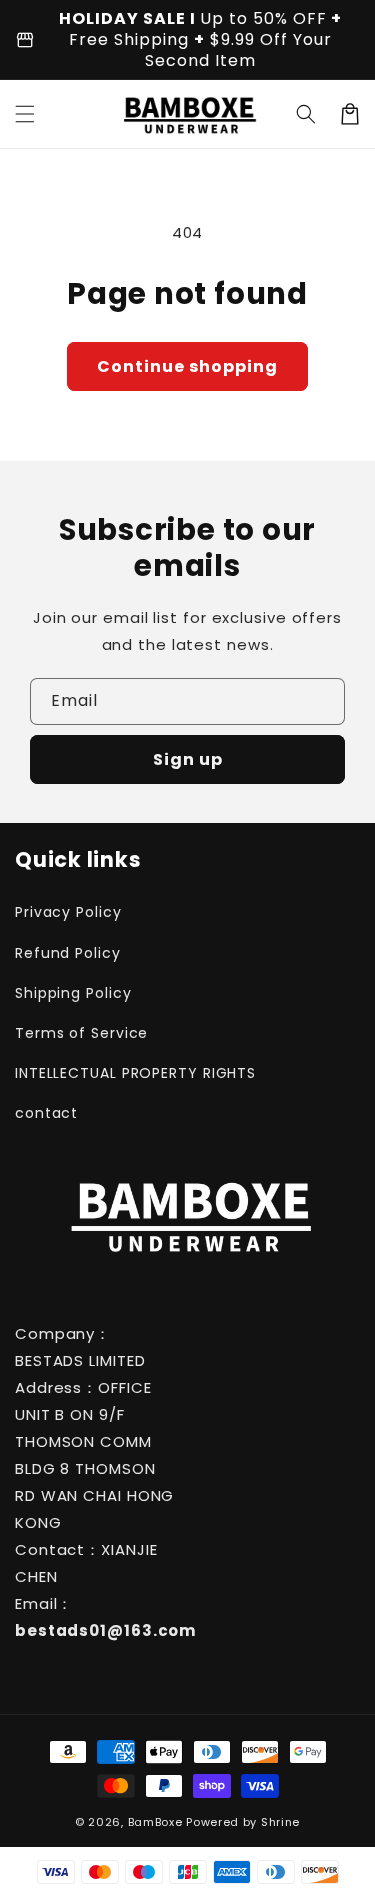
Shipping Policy (73, 993)
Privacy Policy (68, 912)
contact (46, 1113)
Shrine (280, 1822)
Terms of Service (81, 1033)
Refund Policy (68, 953)
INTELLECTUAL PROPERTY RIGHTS (96, 1073)
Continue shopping (187, 366)
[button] (25, 114)
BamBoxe (155, 1822)
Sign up (188, 759)
